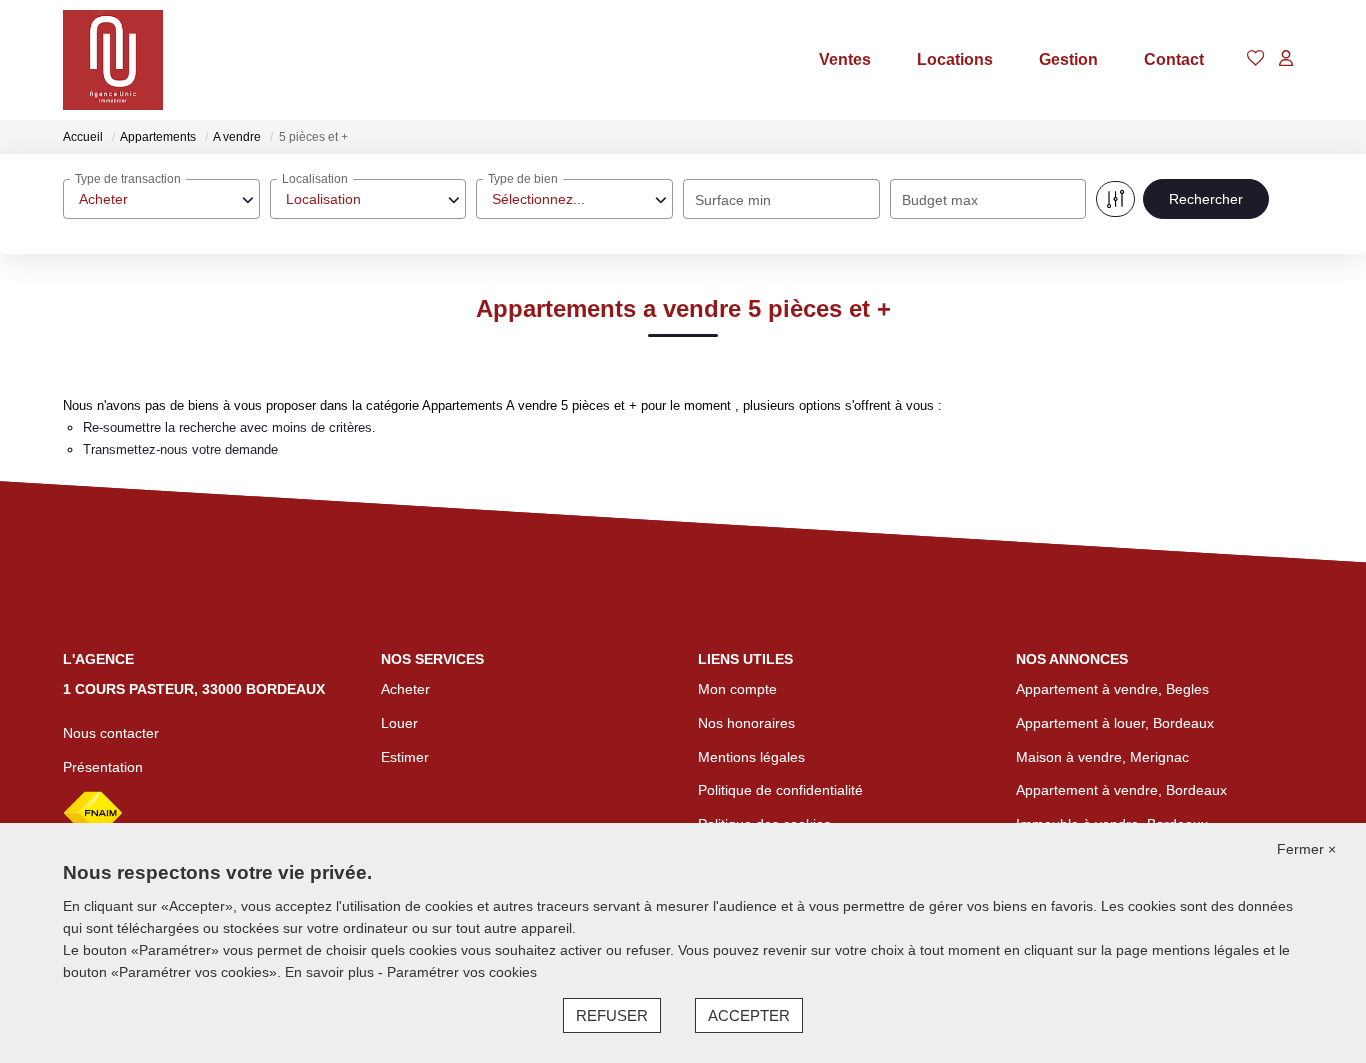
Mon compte (737, 689)
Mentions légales (751, 757)
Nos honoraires (746, 723)
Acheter (405, 689)
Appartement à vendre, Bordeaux (1121, 790)
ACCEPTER (749, 1015)
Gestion (1068, 59)
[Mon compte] (1286, 59)
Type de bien (523, 179)
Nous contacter (111, 733)
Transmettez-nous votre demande (180, 449)
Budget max (940, 200)
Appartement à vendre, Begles (1112, 689)
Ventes (845, 59)
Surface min (733, 200)
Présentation (103, 767)
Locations (955, 59)
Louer (399, 723)
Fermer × (1306, 849)
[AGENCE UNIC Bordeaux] (113, 60)
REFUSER (612, 1015)
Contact (1174, 59)
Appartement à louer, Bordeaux (1115, 723)
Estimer (405, 757)
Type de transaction (128, 179)
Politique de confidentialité (780, 790)
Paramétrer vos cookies (462, 972)
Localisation (315, 179)
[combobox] (161, 199)
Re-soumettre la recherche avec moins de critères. (229, 427)
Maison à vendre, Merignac (1102, 757)
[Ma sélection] (1256, 59)
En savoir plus (331, 972)
